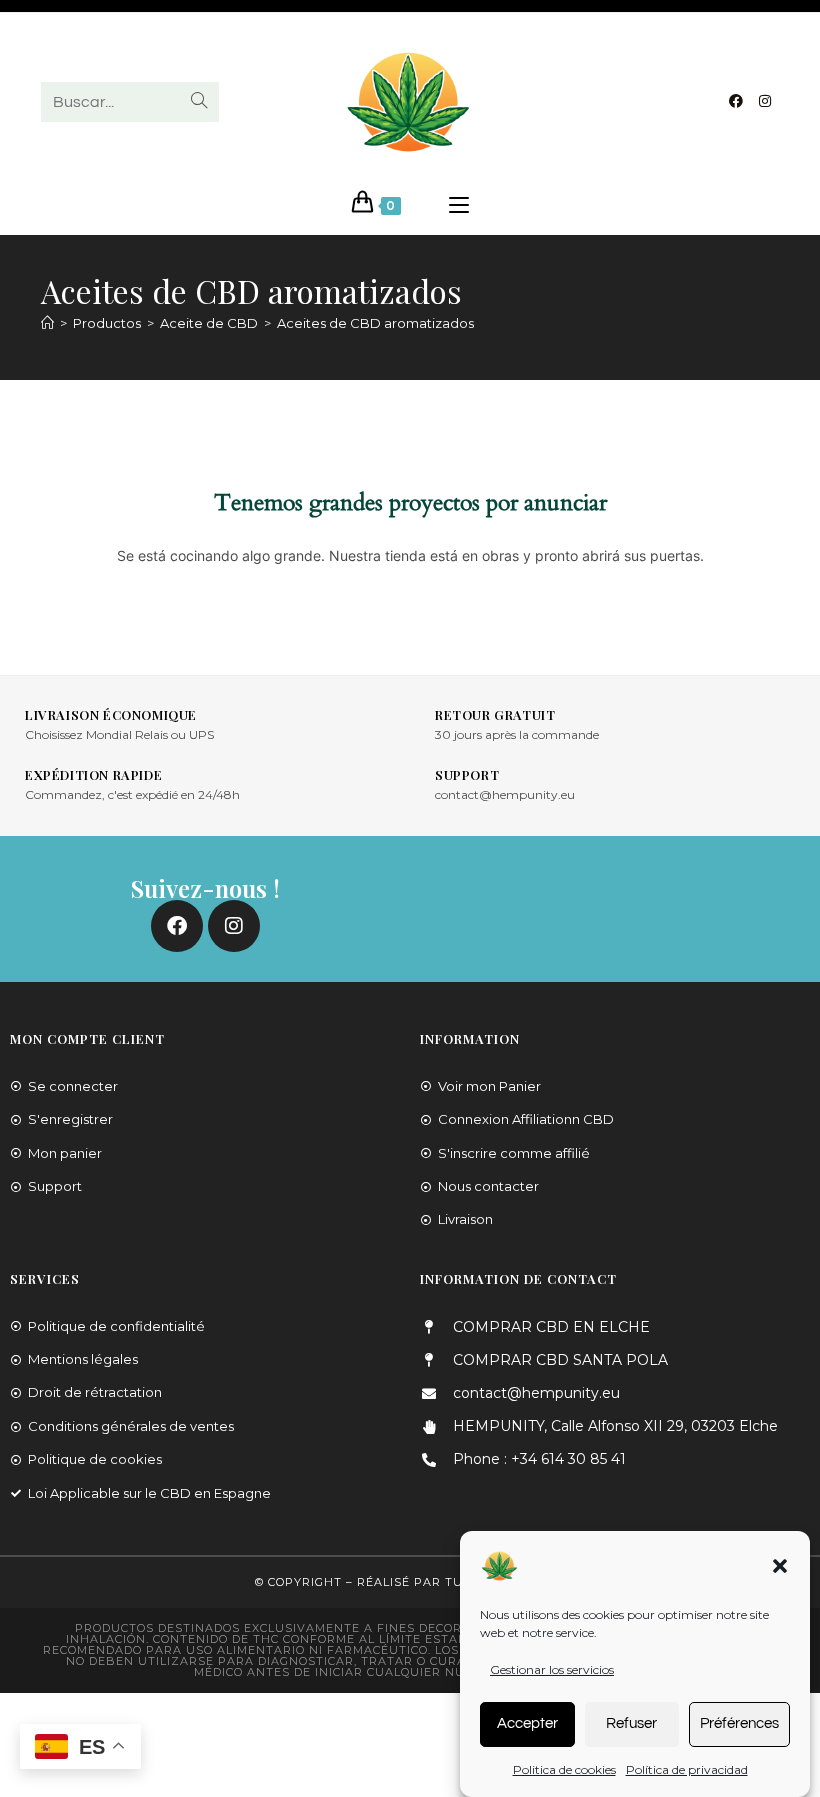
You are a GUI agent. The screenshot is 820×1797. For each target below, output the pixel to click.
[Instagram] (765, 101)
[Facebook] (736, 101)
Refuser (631, 1723)
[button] (780, 1566)
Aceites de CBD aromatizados (375, 323)
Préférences (739, 1723)
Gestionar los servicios (552, 1669)
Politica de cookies (564, 1769)
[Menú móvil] (459, 206)
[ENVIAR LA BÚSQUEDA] (200, 102)
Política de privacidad (687, 1769)
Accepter (527, 1723)
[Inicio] (47, 323)
